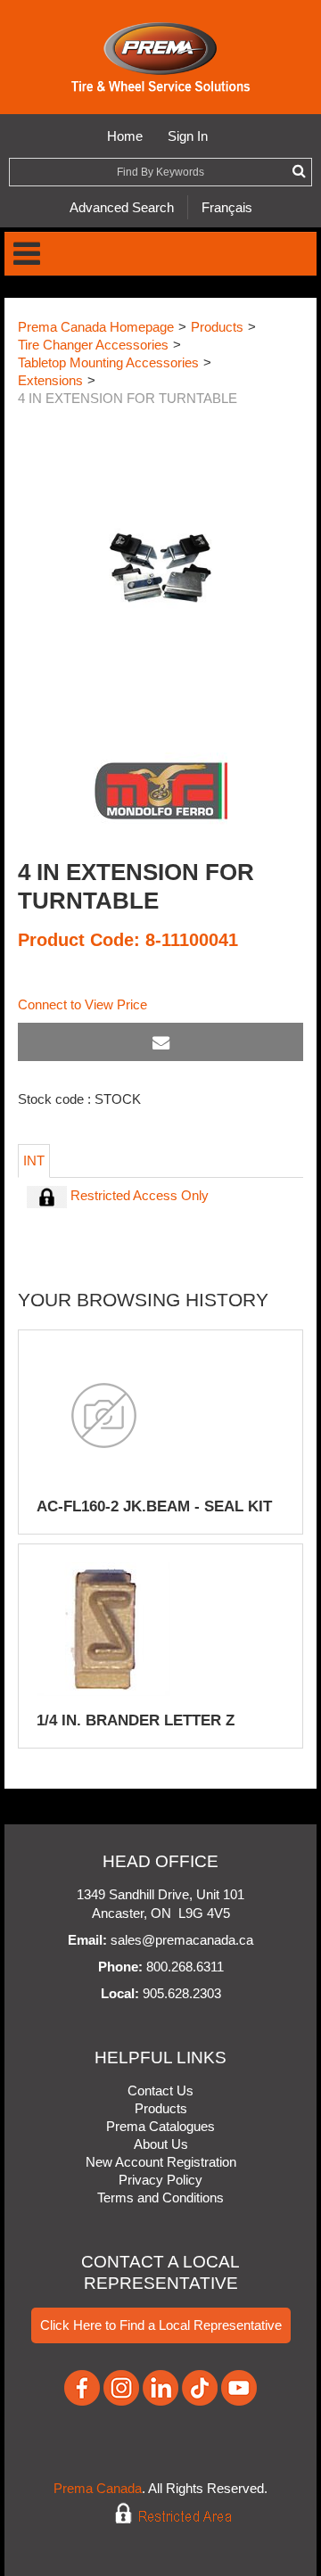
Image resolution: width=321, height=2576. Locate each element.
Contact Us (160, 2090)
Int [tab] (34, 1160)
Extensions (50, 380)
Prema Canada (98, 2488)
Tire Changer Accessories (93, 345)
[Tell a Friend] (160, 1042)
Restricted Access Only (138, 1195)
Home (125, 136)
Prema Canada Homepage (96, 327)
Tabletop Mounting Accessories (108, 362)
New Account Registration (161, 2162)
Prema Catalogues (160, 2126)
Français (227, 207)
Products (217, 327)
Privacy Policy (160, 2180)
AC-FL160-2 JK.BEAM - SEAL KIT (154, 1506)
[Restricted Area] (161, 2514)
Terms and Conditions (160, 2197)
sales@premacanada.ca (182, 1940)
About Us (161, 2144)
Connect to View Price (82, 1004)
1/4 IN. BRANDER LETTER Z (136, 1720)
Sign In (188, 136)
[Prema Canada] (160, 57)
